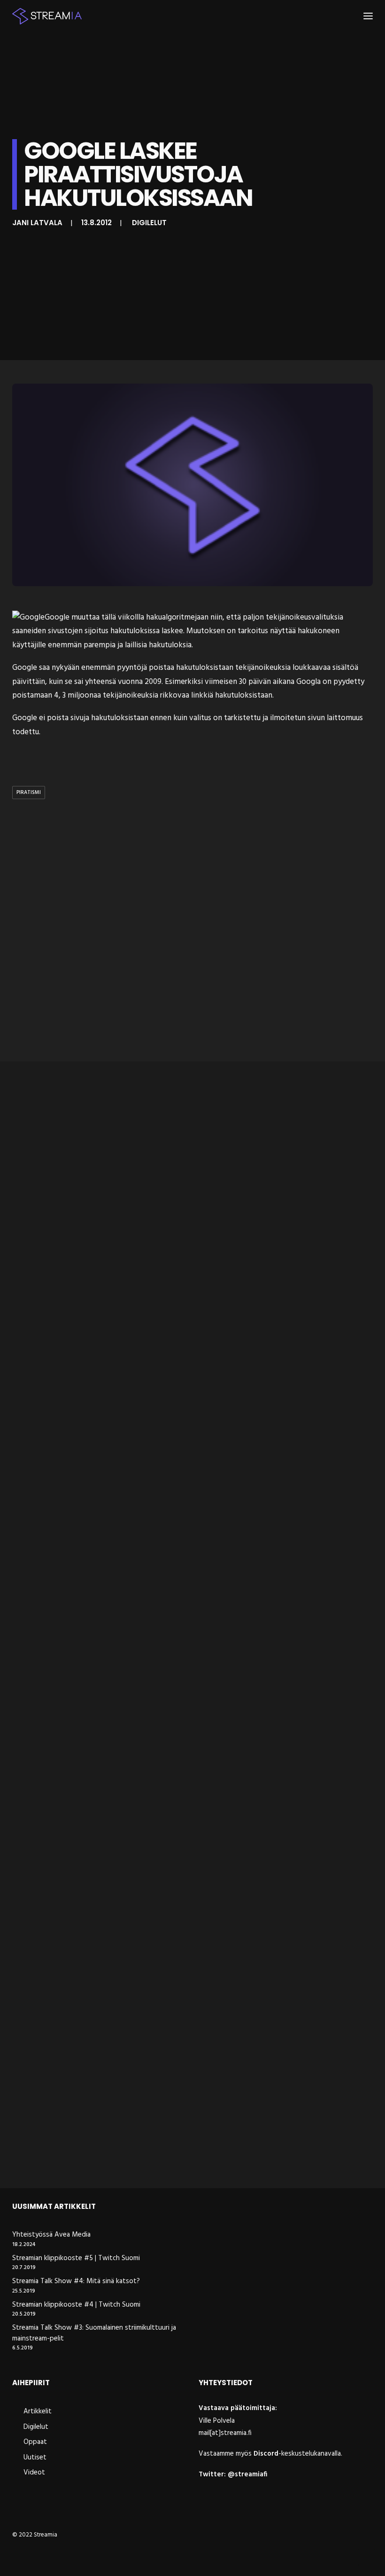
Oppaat (35, 2442)
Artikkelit (38, 2411)
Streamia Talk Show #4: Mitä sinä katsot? (76, 2281)
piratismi (29, 793)
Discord (266, 2454)
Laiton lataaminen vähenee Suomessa (94, 2157)
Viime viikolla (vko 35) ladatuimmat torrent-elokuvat (125, 1599)
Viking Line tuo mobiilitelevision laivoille (95, 1878)
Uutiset (35, 2458)
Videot (34, 2473)
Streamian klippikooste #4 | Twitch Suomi (76, 2305)
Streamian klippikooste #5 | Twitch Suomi (76, 2258)
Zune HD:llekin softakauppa (70, 1321)
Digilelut (149, 223)
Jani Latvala (37, 223)
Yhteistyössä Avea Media (51, 2235)
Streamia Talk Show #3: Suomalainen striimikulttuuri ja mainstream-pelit (94, 2333)
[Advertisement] (192, 932)
